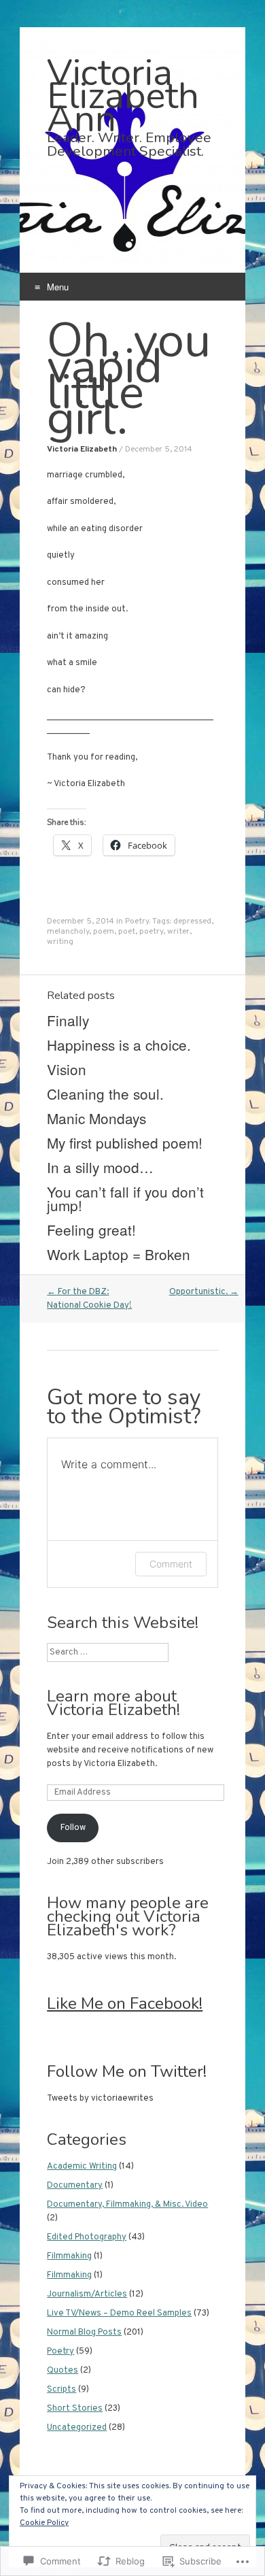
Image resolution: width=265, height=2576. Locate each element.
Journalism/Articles (87, 2294)
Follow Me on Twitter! (127, 2071)
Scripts (61, 2390)
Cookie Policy (44, 2523)
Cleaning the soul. (105, 1094)
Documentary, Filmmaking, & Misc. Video (127, 2205)
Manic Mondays (96, 1118)
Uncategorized (77, 2428)
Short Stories (75, 2409)
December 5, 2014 (159, 450)
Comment (171, 1564)
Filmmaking (69, 2256)
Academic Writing (82, 2167)
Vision (67, 1069)
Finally (68, 1020)
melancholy (68, 932)
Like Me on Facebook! (125, 2003)
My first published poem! (125, 1142)
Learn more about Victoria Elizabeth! (113, 1703)
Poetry (137, 921)
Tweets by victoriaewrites (100, 2099)
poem (104, 932)
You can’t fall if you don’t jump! (125, 1198)
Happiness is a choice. (119, 1045)
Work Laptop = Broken (119, 1254)
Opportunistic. (204, 1292)
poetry (151, 932)
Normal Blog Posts (84, 2333)
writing (60, 942)
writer (178, 932)
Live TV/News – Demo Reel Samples (119, 2314)
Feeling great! (91, 1230)
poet (127, 932)
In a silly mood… (100, 1167)
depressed (192, 921)
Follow (73, 1828)
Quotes (63, 2371)
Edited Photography (87, 2237)
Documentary (75, 2186)
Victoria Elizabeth (82, 450)
